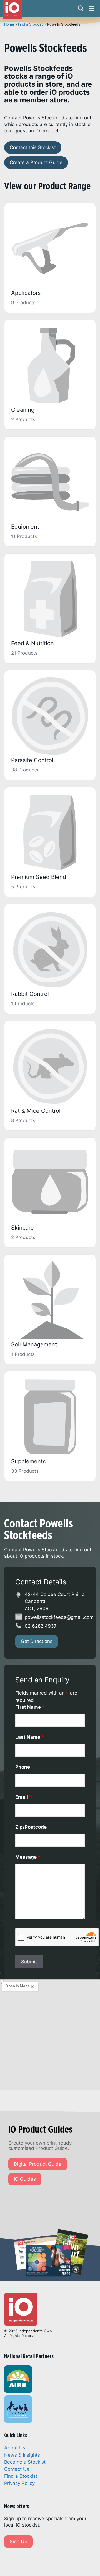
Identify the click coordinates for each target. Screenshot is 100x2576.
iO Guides (25, 2179)
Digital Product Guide (38, 2164)
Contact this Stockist (33, 147)
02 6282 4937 (41, 1626)
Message (28, 1857)
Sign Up (18, 2542)
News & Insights (22, 2455)
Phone (23, 1767)
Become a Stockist (25, 2462)
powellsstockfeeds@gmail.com (59, 1617)
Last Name (30, 1737)
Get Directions (37, 1641)
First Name (30, 1707)
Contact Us (17, 2469)
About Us (15, 2448)
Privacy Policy (19, 2483)
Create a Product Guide (36, 162)
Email (24, 1797)
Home (9, 24)
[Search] (81, 9)
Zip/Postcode (31, 1827)
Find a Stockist (31, 24)
